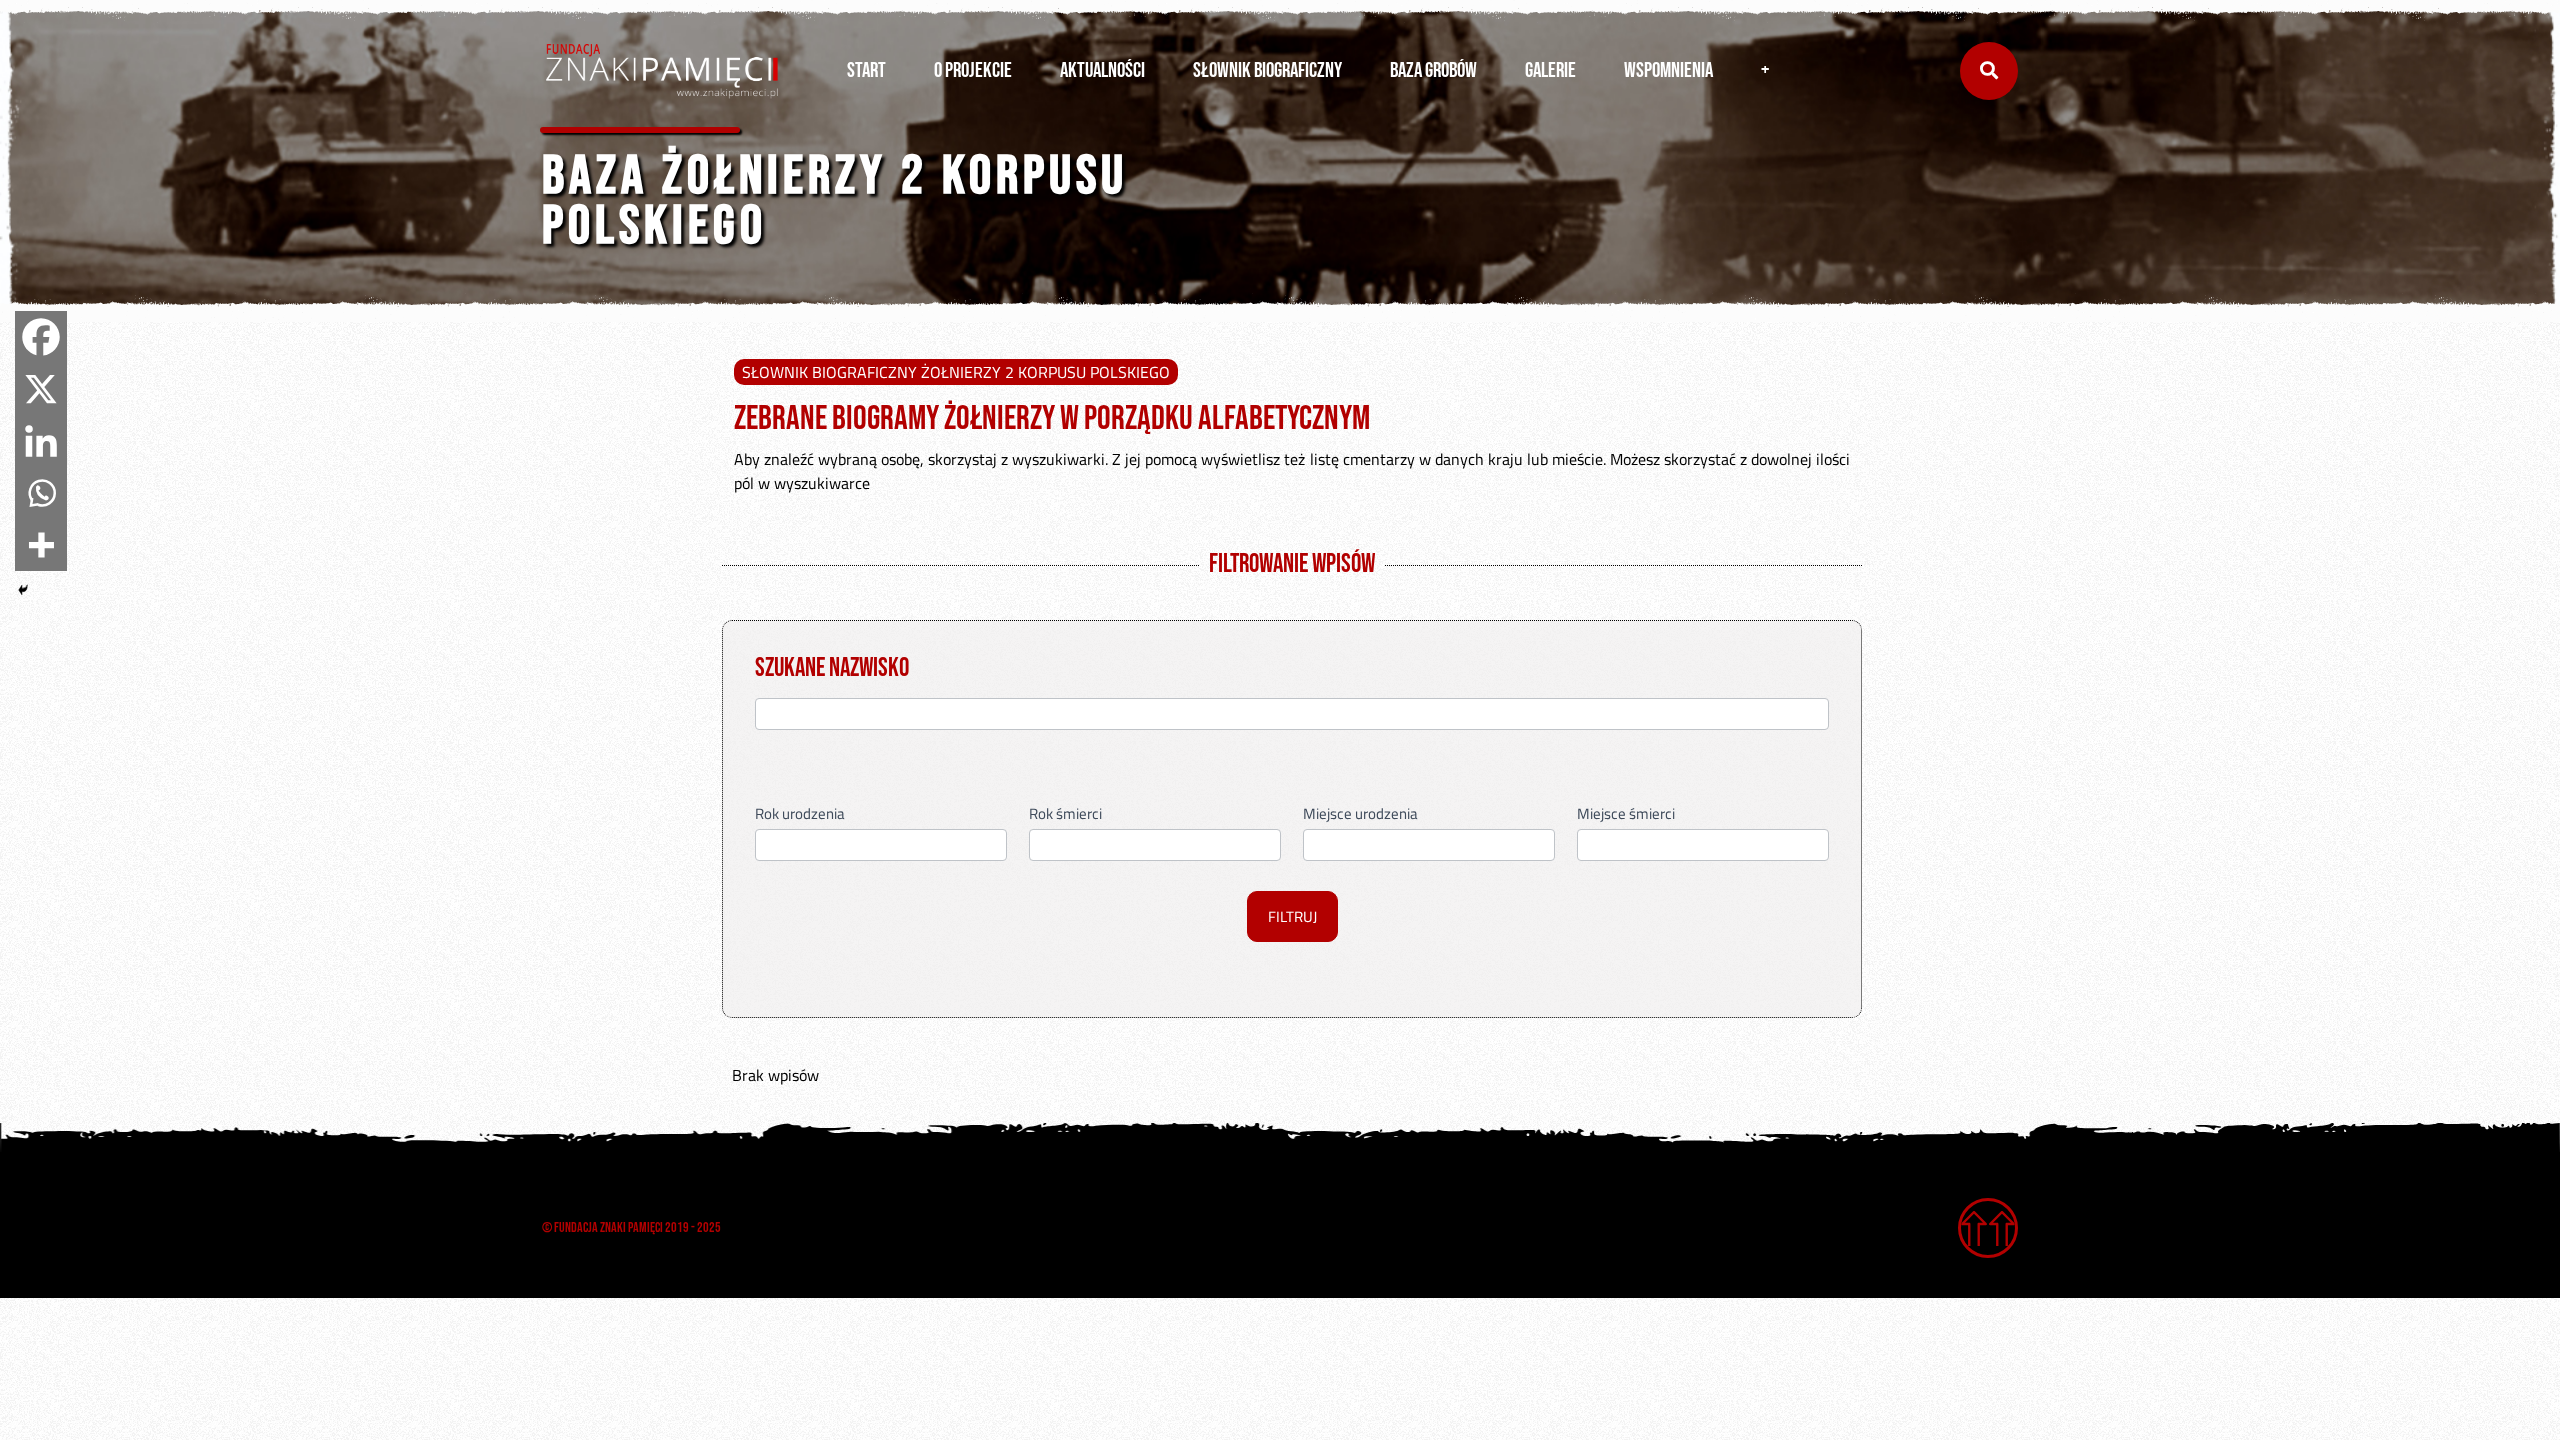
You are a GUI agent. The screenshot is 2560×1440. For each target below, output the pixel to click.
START (866, 70)
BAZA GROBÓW (1433, 70)
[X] (41, 389)
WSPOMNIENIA (1668, 70)
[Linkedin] (41, 441)
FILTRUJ (1292, 916)
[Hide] (23, 590)
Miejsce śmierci (1626, 815)
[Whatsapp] (41, 493)
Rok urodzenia (800, 815)
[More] (41, 545)
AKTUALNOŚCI (1102, 70)
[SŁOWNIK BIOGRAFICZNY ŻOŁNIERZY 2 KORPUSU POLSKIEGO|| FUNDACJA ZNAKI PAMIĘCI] (662, 71)
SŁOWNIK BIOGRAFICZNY (1267, 70)
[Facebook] (41, 337)
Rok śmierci (1065, 815)
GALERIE (1550, 70)
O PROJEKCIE (973, 70)
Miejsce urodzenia (1360, 815)
